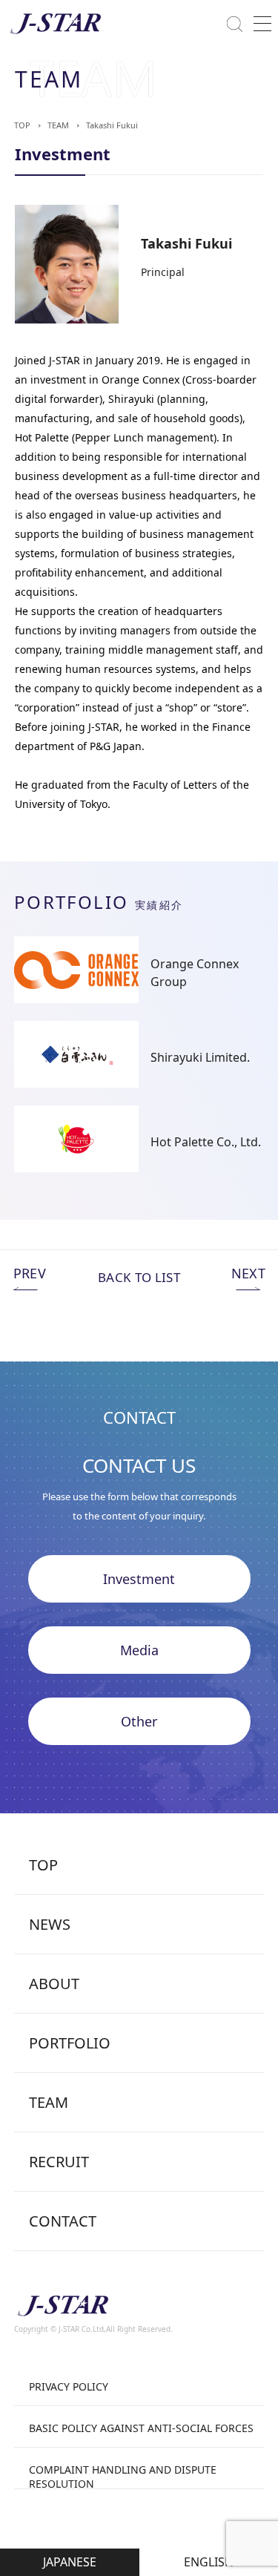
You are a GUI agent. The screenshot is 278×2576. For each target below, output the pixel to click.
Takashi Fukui (112, 125)
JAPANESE (70, 2562)
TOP (22, 125)
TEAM (58, 125)
